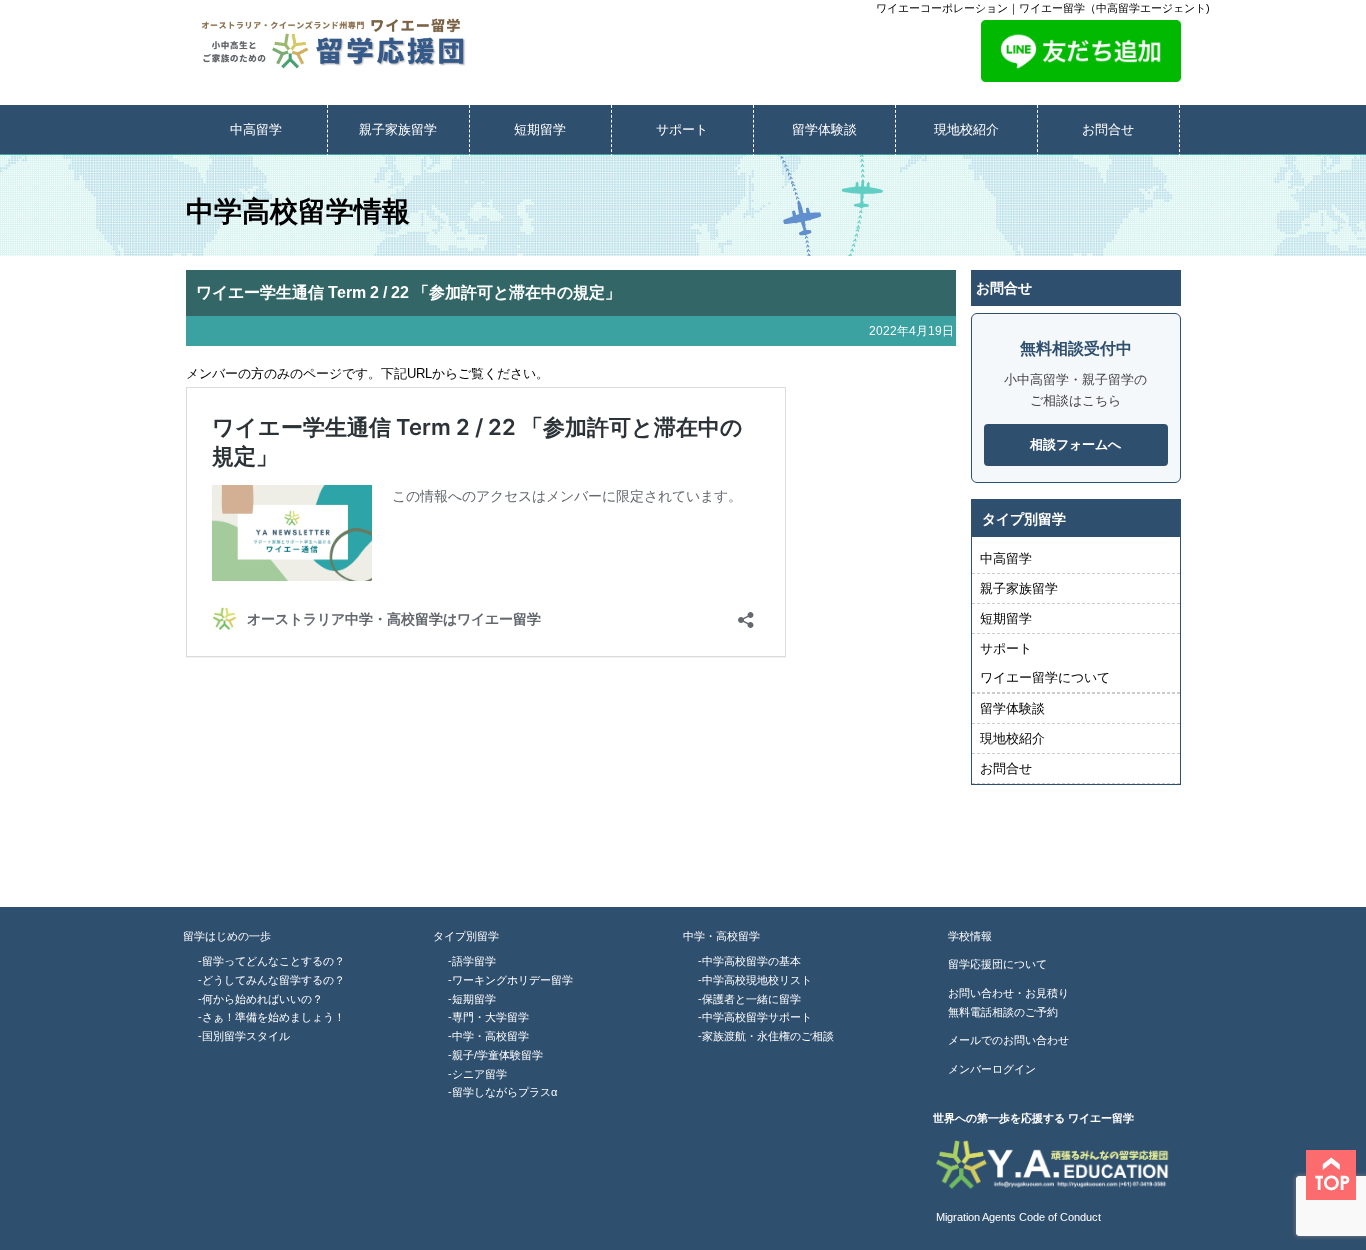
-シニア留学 (477, 1074)
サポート (682, 129)
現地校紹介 (966, 129)
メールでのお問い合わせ (1008, 1040)
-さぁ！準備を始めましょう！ (271, 1017)
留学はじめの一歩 (227, 936)
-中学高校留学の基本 (749, 961)
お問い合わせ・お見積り (1008, 993)
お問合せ (1108, 129)
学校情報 (970, 936)
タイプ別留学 (466, 936)
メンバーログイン (992, 1069)
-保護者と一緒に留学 (749, 999)
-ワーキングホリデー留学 (510, 980)
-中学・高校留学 (488, 1036)
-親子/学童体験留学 (495, 1055)
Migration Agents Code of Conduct (1017, 1217)
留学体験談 (824, 129)
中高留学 (256, 129)
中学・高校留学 (721, 936)
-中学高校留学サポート (755, 1017)
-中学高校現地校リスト (755, 980)
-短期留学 (472, 999)
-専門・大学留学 (488, 1017)
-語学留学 (472, 961)
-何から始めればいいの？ (260, 999)
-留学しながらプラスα (502, 1092)
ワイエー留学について (1045, 677)
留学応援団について (997, 964)
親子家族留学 (398, 129)
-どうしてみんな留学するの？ (271, 980)
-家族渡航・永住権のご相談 (766, 1036)
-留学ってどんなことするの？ (271, 961)
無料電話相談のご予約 (1003, 1012)
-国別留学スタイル (244, 1036)
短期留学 (540, 129)
